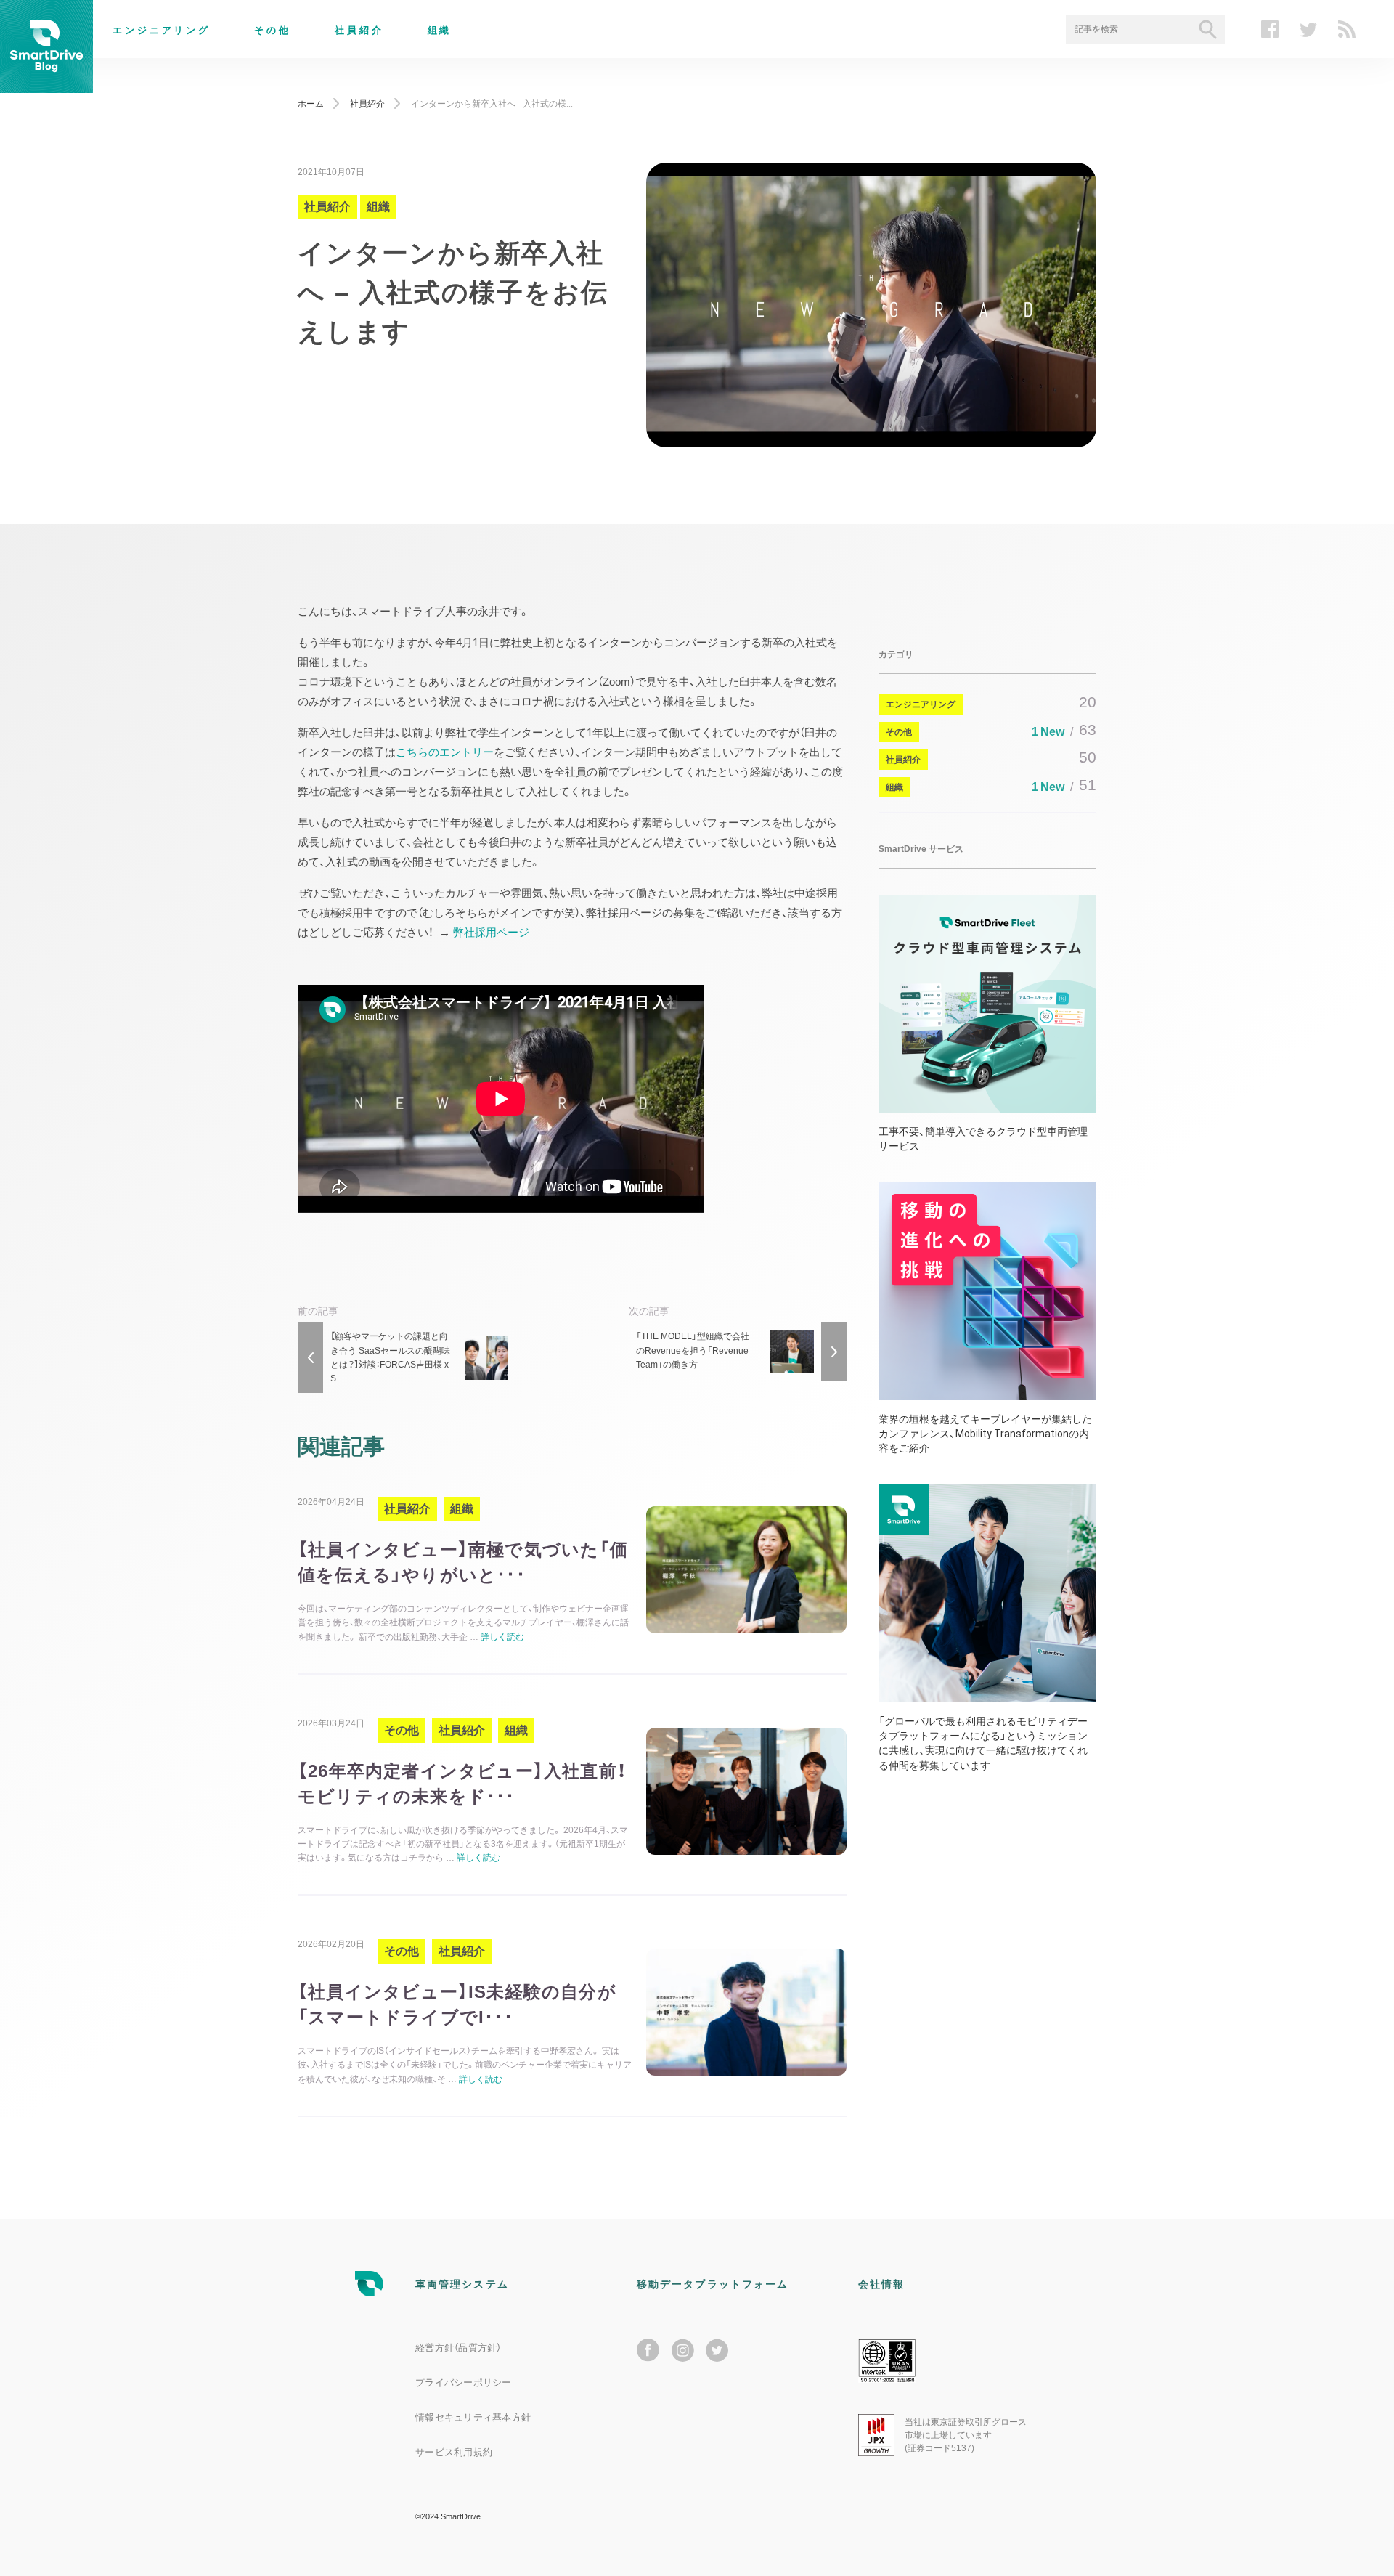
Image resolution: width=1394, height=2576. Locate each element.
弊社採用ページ (491, 932)
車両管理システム (462, 2284)
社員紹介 (359, 30)
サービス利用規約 (454, 2452)
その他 (273, 30)
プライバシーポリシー (464, 2382)
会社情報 (881, 2284)
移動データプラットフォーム (713, 2284)
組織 (440, 30)
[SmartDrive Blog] (46, 84)
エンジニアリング (162, 30)
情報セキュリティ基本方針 (473, 2417)
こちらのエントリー (445, 752)
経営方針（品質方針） (458, 2348)
